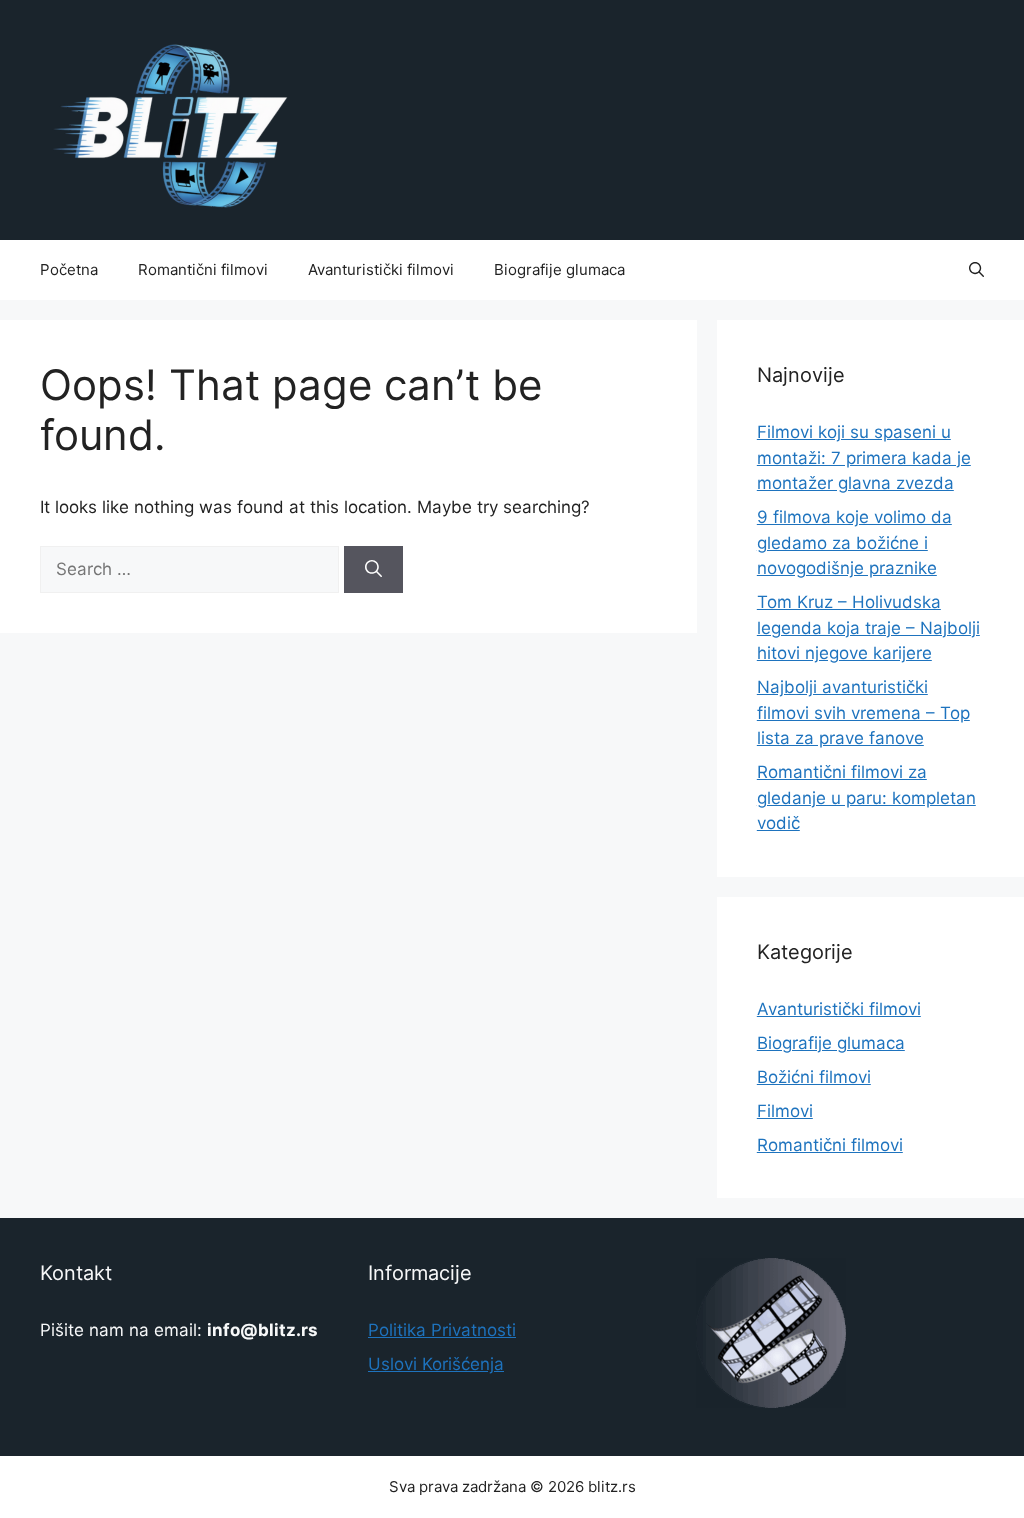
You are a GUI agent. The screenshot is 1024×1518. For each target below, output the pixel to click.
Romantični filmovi (203, 269)
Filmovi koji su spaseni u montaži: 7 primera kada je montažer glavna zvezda (864, 457)
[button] (976, 270)
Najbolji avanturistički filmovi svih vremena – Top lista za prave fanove (863, 712)
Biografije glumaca (559, 269)
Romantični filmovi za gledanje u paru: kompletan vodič (866, 797)
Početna (69, 269)
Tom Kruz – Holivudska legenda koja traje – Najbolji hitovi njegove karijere (868, 627)
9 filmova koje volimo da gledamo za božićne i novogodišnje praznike (854, 542)
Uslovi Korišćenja (436, 1364)
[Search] (373, 570)
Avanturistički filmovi (381, 269)
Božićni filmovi (814, 1077)
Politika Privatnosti (442, 1330)
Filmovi (785, 1111)
